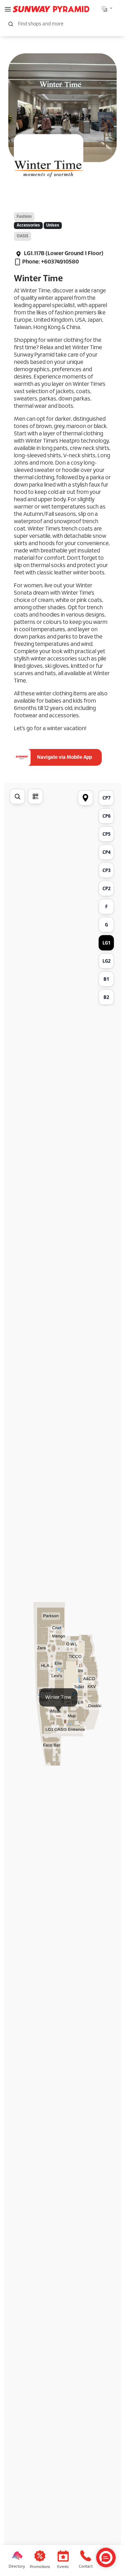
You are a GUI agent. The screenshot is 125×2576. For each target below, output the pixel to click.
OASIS (23, 236)
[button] (8, 9)
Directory (17, 2567)
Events (63, 2567)
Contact (86, 2567)
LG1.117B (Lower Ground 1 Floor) (63, 254)
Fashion (24, 217)
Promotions (40, 2567)
